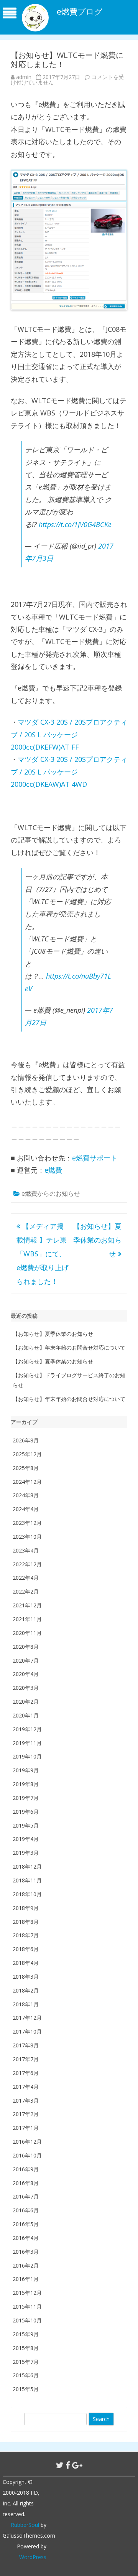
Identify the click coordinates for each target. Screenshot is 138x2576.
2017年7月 (26, 2059)
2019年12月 (27, 1729)
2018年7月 (26, 1935)
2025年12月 (27, 1454)
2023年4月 (26, 1550)
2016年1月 (26, 2279)
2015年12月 (27, 2293)
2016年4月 (26, 2238)
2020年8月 (26, 1647)
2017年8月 (26, 2045)
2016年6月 (26, 2210)
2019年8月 (26, 1784)
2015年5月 (26, 2389)
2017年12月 (27, 2018)
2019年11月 (27, 1743)
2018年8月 (26, 1922)
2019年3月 (26, 1853)
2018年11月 (27, 1880)
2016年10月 (27, 2155)
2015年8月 (26, 2348)
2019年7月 (26, 1798)
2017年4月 (26, 2087)
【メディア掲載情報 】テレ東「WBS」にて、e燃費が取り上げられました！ (43, 1254)
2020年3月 (26, 1688)
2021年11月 (27, 1619)
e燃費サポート (95, 1158)
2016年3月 (26, 2252)
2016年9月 (26, 2169)
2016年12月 (27, 2142)
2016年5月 (26, 2224)
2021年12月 (27, 1605)
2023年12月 (27, 1523)
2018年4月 (26, 1963)
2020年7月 (26, 1660)
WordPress (33, 2557)
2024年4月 (26, 1509)
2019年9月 (26, 1770)
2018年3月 (26, 1977)
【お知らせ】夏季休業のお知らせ (97, 1240)
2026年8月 (26, 1440)
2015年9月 (26, 2334)
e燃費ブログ (80, 12)
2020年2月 (26, 1702)
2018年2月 (26, 1990)
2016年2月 (26, 2265)
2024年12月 (27, 1482)
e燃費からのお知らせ (51, 1193)
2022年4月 (26, 1578)
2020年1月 (26, 1715)
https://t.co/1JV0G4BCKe (75, 524)
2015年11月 (27, 2307)
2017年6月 (26, 2073)
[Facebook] (68, 2465)
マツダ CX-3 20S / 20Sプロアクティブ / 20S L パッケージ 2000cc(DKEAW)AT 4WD (69, 772)
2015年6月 (26, 2375)
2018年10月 (27, 1894)
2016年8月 (26, 2183)
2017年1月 (26, 2128)
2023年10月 (27, 1537)
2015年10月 (27, 2320)
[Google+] (77, 2465)
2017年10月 (27, 2031)
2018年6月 (26, 1949)
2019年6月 (26, 1812)
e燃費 (53, 1170)
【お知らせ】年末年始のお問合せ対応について (69, 1347)
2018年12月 (27, 1866)
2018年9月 (26, 1908)
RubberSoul (25, 2525)
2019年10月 (27, 1756)
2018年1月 (26, 2004)
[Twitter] (60, 2465)
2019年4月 (26, 1839)
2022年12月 (27, 1564)
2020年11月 (27, 1633)
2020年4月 (26, 1674)
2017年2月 (26, 2114)
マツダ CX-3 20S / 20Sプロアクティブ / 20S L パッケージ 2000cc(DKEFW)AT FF (69, 734)
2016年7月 (26, 2196)
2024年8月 (26, 1495)
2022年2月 (26, 1591)
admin (24, 77)
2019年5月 (26, 1825)
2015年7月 (26, 2362)
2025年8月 (26, 1468)
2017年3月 (26, 2101)
